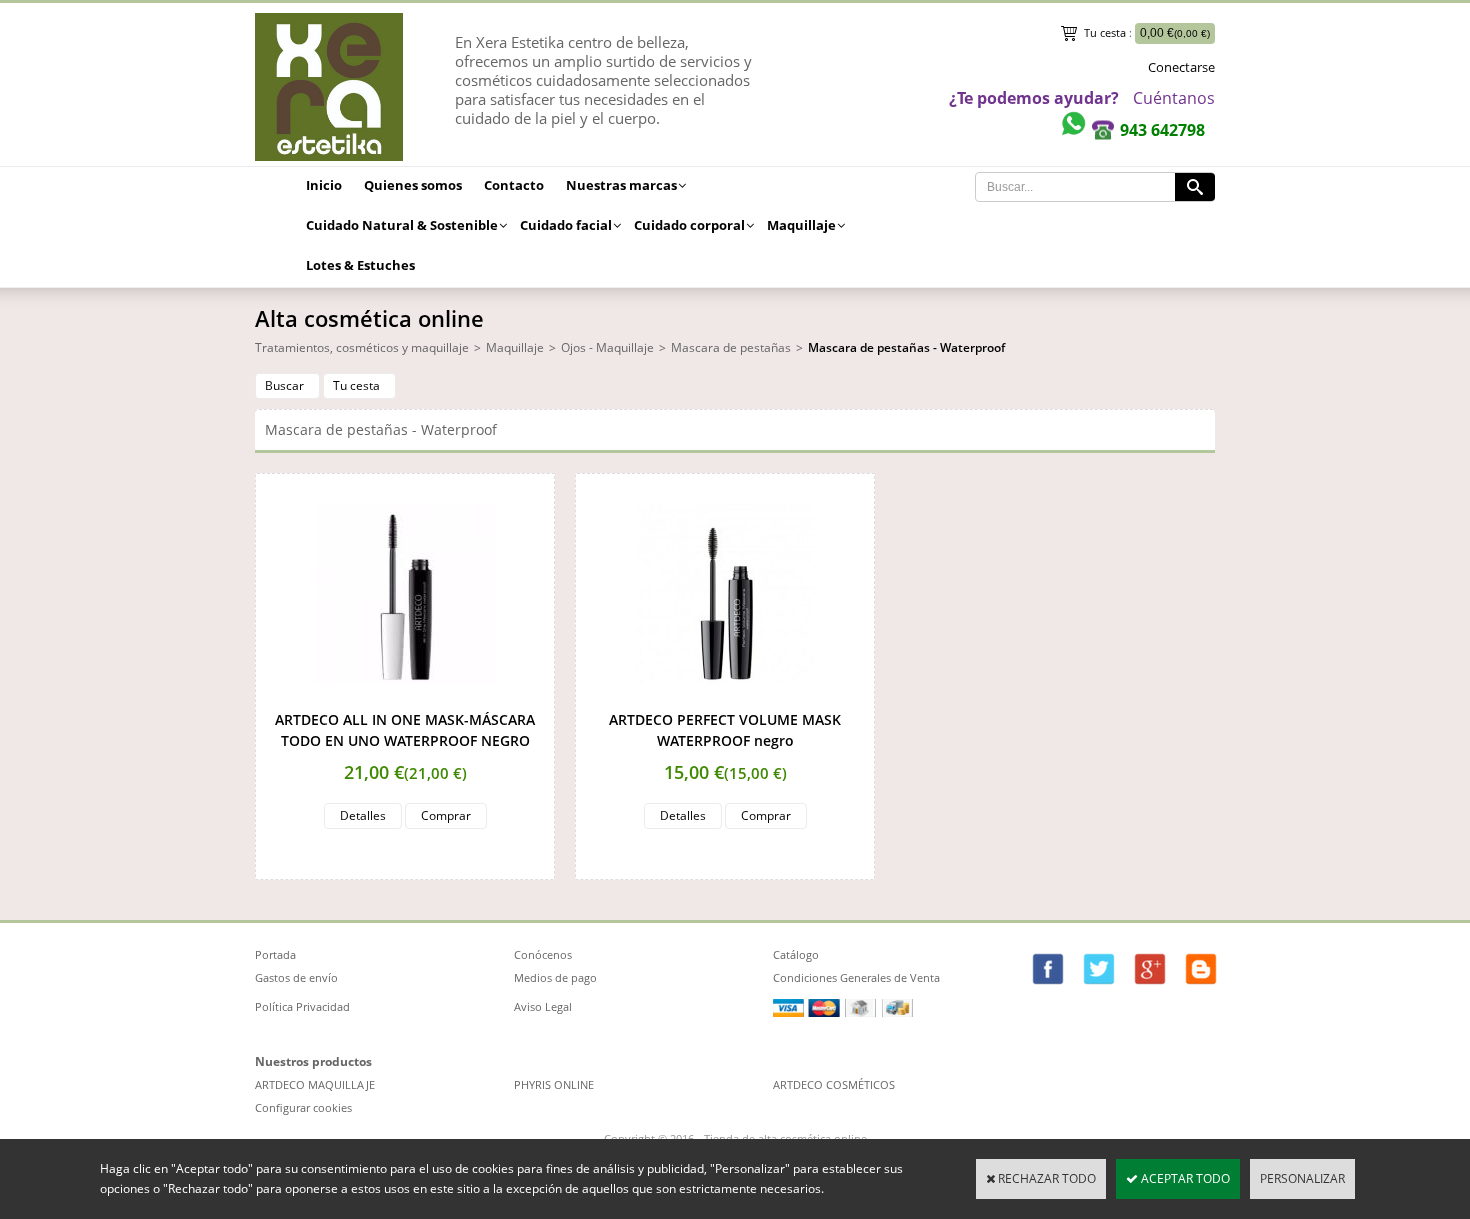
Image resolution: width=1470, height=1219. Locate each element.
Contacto (514, 185)
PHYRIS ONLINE (554, 1084)
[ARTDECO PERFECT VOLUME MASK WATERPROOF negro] (725, 699)
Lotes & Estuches (360, 265)
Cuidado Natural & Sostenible (402, 225)
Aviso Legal (543, 1006)
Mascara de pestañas (731, 347)
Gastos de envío (296, 977)
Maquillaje (801, 225)
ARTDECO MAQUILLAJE (315, 1084)
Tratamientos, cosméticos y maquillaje (362, 347)
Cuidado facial (566, 225)
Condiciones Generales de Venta (856, 977)
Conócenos (543, 954)
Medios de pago (555, 977)
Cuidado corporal (689, 225)
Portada (275, 954)
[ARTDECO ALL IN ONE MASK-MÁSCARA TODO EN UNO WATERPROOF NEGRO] (405, 699)
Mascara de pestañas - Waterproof (906, 347)
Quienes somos (413, 185)
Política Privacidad (302, 1006)
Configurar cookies (303, 1107)
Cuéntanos (1174, 98)
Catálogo (796, 954)
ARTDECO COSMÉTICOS (834, 1084)
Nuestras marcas (621, 185)
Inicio (324, 185)
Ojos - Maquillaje (607, 347)
